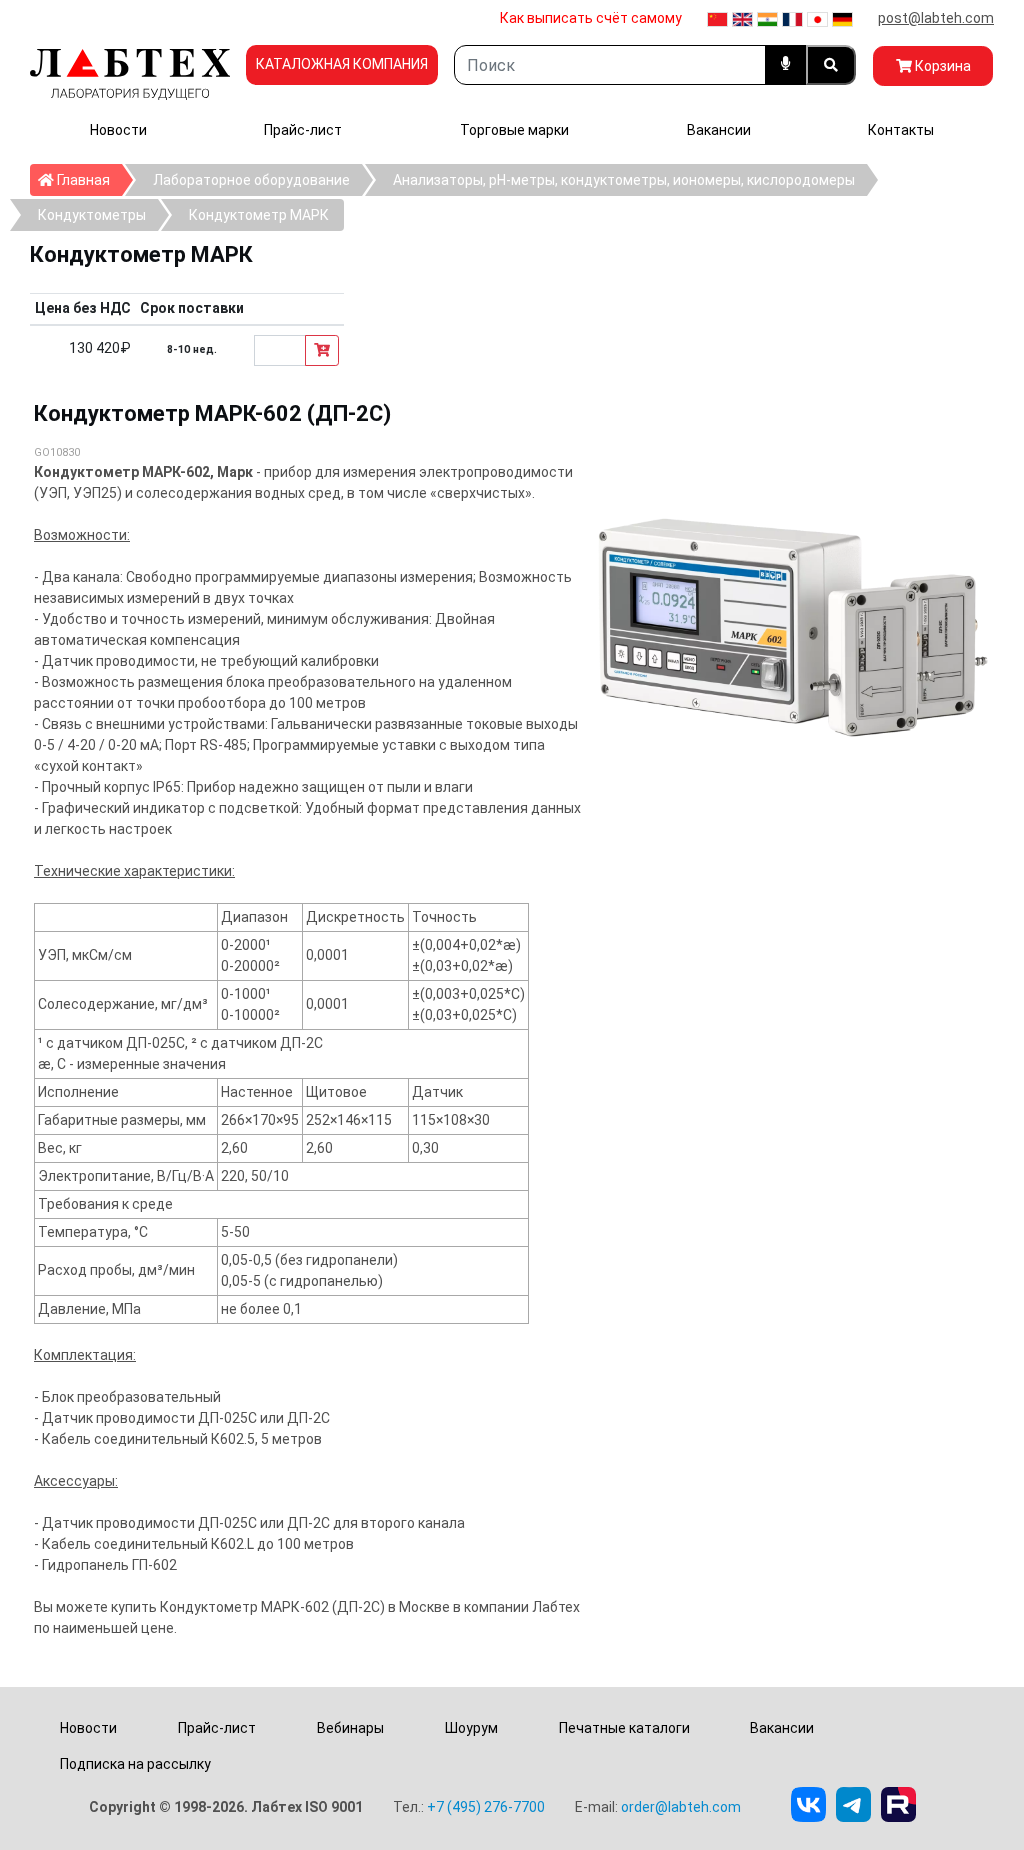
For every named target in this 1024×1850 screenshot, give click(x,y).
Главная (88, 179)
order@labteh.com (681, 1807)
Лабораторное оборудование (251, 180)
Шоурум (471, 1728)
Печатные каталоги (624, 1728)
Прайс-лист (303, 130)
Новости (118, 130)
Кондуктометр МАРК (259, 215)
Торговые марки (514, 130)
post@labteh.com (936, 18)
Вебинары (350, 1728)
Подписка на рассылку (135, 1764)
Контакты (901, 130)
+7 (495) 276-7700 (486, 1807)
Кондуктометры (92, 215)
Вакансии (719, 130)
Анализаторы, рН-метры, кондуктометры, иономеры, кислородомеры (624, 180)
